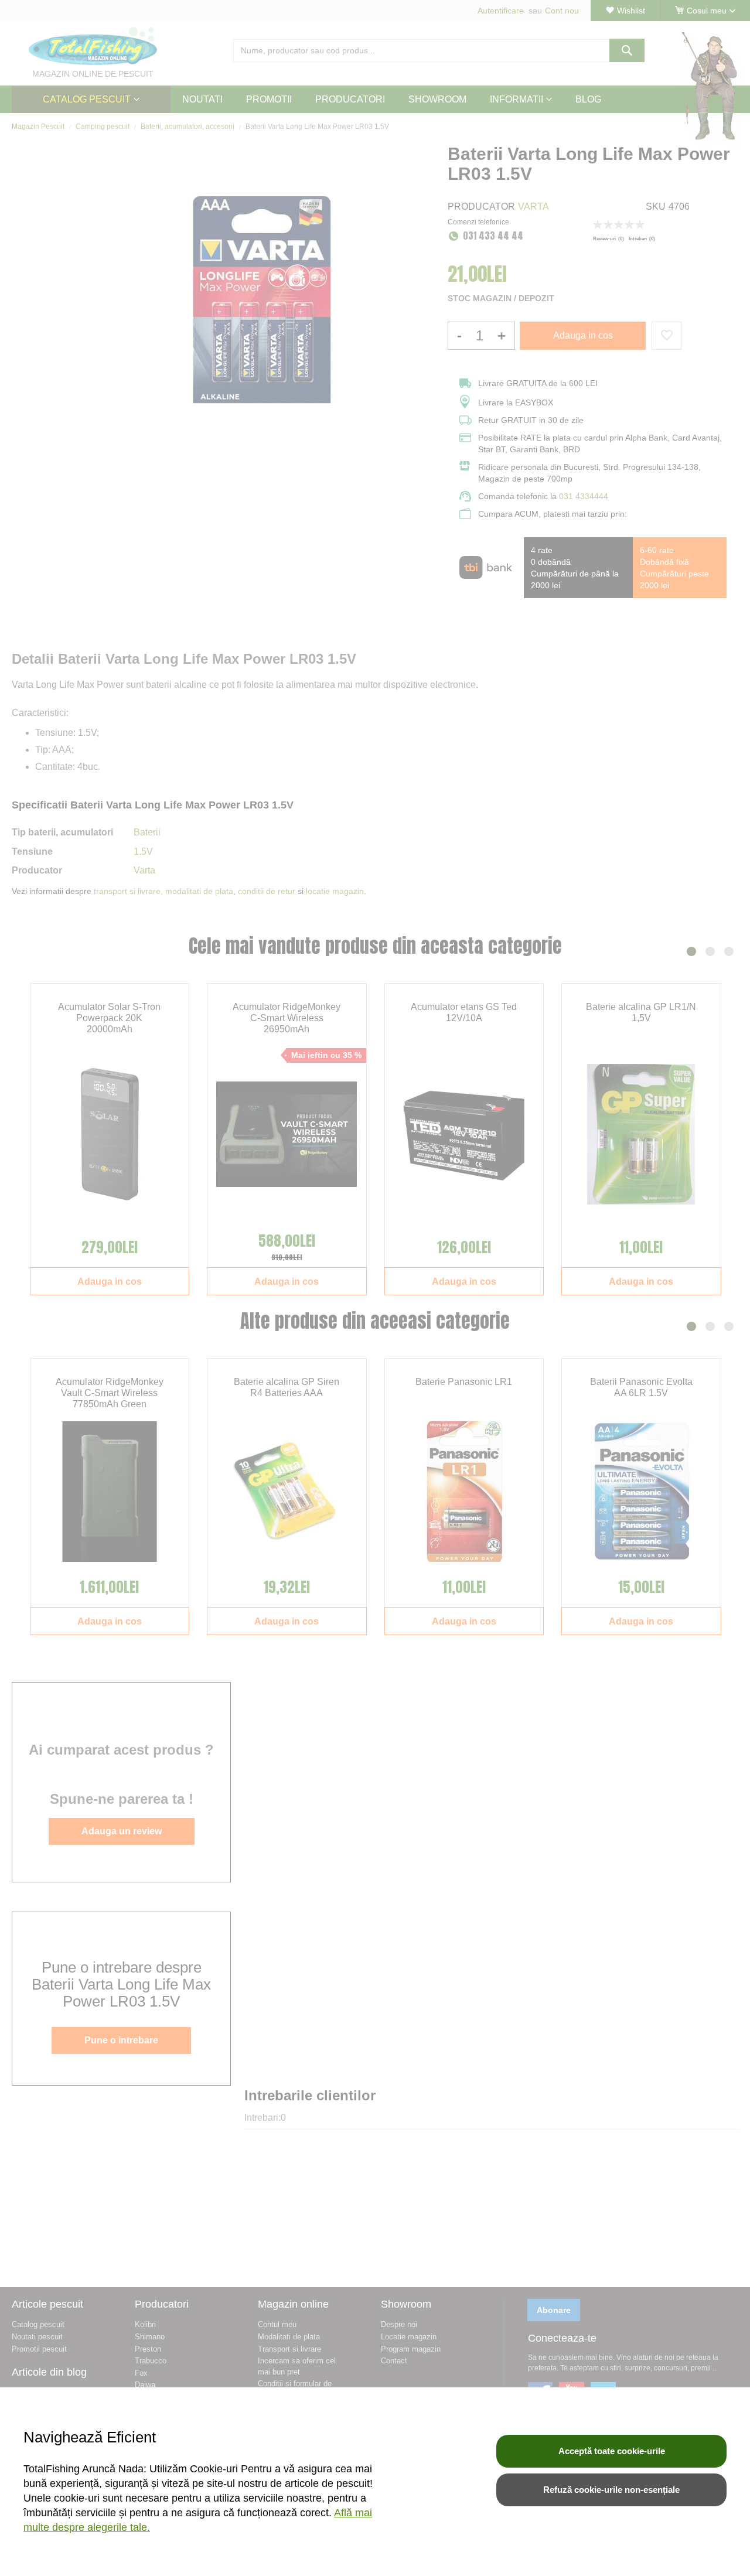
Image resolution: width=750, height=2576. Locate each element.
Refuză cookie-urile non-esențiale (611, 2490)
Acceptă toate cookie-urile (612, 2451)
